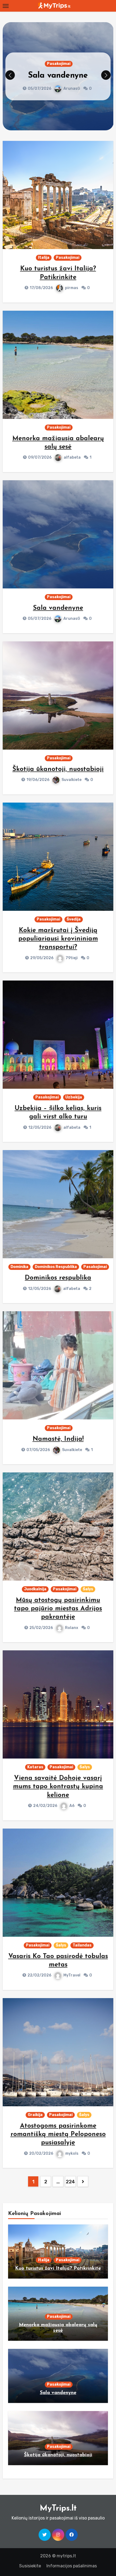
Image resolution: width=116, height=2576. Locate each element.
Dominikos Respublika (56, 1267)
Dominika (19, 1267)
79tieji (72, 958)
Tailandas (82, 1945)
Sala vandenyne (58, 608)
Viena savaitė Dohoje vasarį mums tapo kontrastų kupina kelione (58, 1787)
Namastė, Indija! (58, 1439)
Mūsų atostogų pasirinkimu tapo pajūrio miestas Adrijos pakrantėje (58, 1609)
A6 (72, 1806)
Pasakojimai (59, 59)
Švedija (74, 919)
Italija (44, 258)
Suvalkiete (71, 93)
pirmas (72, 288)
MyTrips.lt (58, 2509)
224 (70, 2182)
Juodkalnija (35, 1589)
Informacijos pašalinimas (72, 2566)
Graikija (35, 2115)
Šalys (88, 1589)
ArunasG (72, 619)
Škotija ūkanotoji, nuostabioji (58, 769)
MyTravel (72, 1975)
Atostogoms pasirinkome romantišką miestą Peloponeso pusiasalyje (58, 2134)
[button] (106, 75)
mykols (72, 2153)
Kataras (35, 1767)
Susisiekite (30, 2566)
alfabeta (72, 457)
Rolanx (72, 1628)
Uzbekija (74, 1097)
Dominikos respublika (58, 1278)
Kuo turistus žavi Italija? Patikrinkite (58, 2269)
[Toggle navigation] (6, 6)
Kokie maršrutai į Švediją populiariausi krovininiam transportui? (58, 939)
